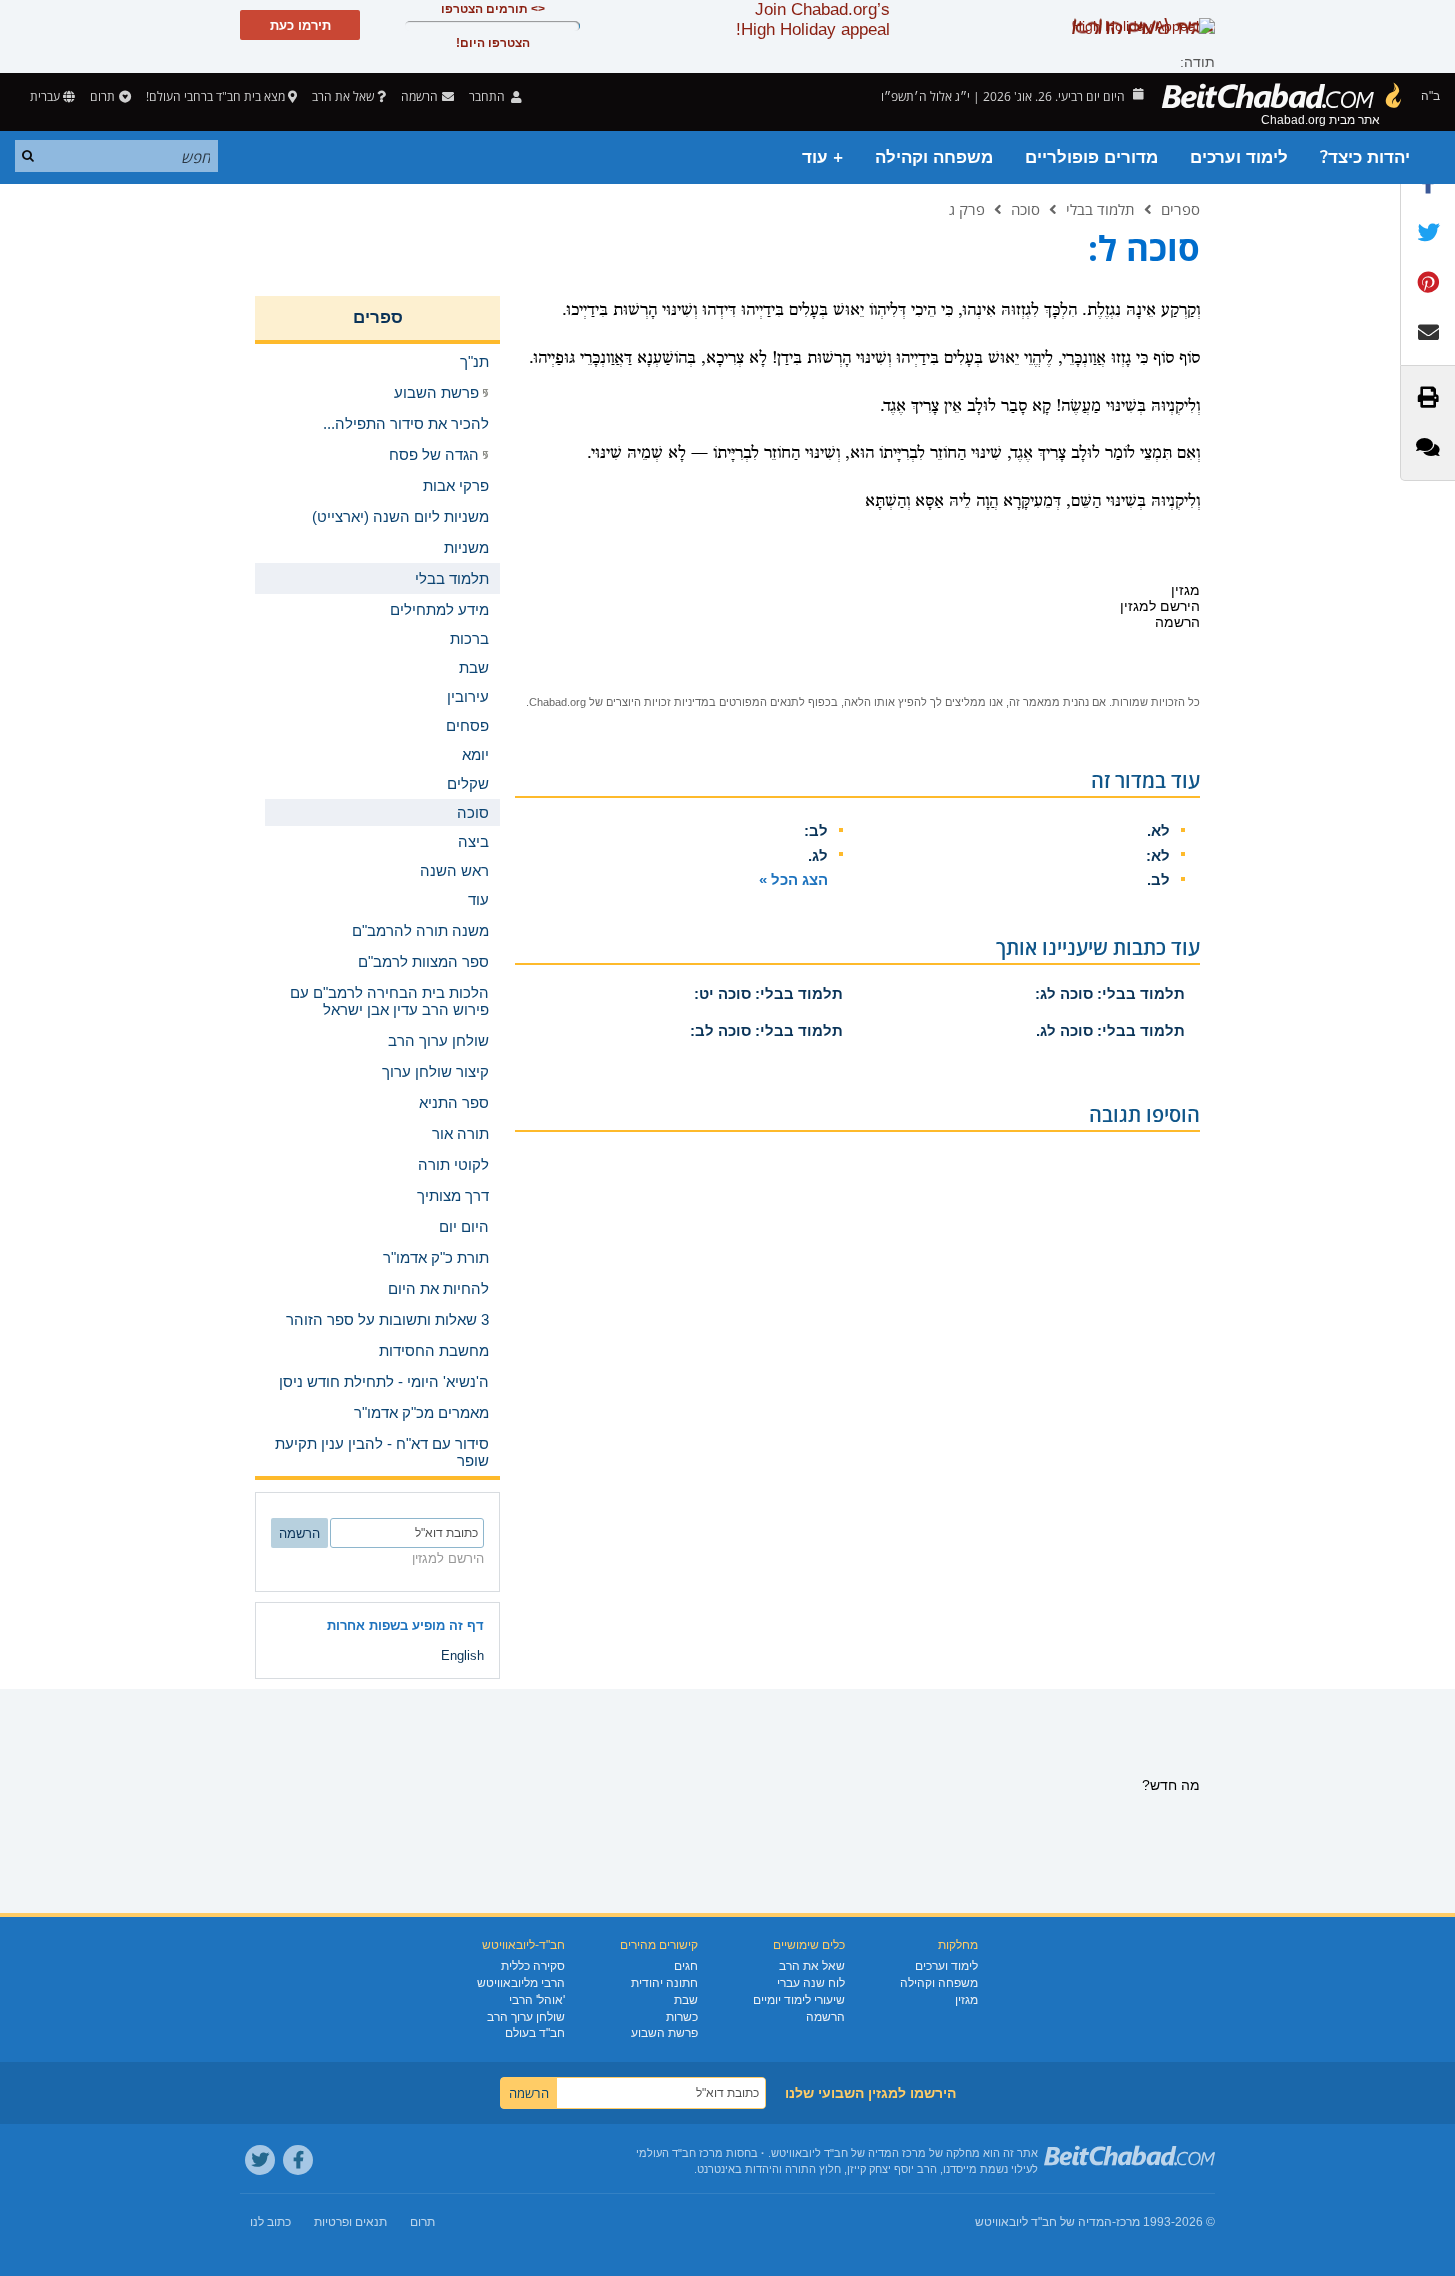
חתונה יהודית (664, 1983)
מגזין (966, 2000)
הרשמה (825, 2017)
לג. (818, 855)
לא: (1158, 855)
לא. (1158, 830)
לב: (816, 830)
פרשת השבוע (664, 2033)
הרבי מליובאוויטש (521, 1983)
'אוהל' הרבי (537, 2000)
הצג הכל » (793, 879)
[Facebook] (298, 2160)
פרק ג (967, 209)
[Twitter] (260, 2160)
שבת (686, 2000)
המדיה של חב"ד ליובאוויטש (1043, 2222)
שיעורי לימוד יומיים (799, 2000)
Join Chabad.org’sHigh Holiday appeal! (813, 19)
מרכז (1128, 2222)
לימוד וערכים (1239, 157)
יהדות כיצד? (1365, 157)
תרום (102, 96)
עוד (478, 899)
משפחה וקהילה (934, 157)
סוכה (1025, 209)
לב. (1158, 879)
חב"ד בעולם (535, 2033)
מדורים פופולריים (1091, 157)
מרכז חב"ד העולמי (679, 2153)
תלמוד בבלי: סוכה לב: (766, 1030)
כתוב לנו (270, 2222)
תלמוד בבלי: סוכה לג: (1110, 993)
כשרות (682, 2017)
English (462, 1655)
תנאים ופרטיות (350, 2222)
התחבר (488, 96)
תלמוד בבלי (1100, 209)
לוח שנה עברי (811, 1983)
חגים (686, 1966)
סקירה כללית (533, 1966)
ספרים (1180, 209)
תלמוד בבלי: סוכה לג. (1110, 1030)
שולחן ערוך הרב (526, 2017)
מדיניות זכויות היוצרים (657, 702)
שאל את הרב (343, 96)
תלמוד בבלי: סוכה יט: (768, 993)
